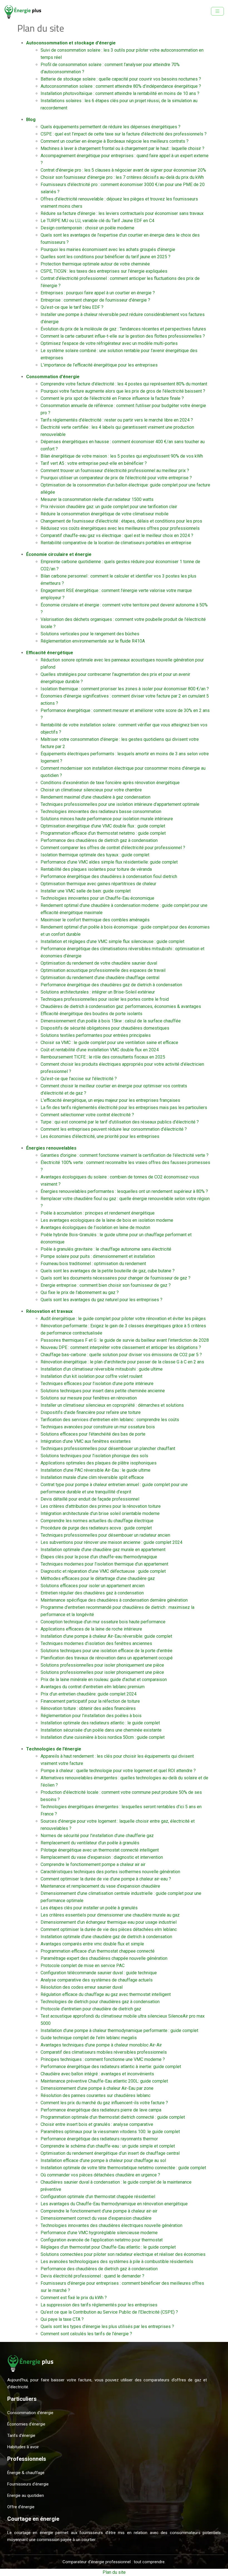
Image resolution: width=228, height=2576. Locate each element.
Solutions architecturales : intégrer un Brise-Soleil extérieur (98, 992)
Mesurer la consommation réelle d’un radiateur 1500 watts (97, 499)
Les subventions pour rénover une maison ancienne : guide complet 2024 (111, 1542)
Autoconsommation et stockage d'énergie (71, 43)
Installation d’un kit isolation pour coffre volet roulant (91, 1376)
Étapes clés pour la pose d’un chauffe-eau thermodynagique (99, 1557)
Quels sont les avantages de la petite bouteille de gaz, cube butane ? (108, 1271)
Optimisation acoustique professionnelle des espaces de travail (103, 970)
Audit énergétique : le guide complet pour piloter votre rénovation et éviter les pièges (123, 1319)
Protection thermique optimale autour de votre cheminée (95, 264)
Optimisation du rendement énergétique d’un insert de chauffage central (110, 2153)
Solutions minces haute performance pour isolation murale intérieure (107, 819)
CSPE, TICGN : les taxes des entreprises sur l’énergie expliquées (104, 271)
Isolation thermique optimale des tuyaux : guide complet (95, 855)
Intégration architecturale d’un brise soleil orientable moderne (100, 1513)
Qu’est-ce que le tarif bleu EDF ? (72, 307)
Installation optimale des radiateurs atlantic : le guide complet (100, 1723)
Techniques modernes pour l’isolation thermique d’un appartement (104, 1564)
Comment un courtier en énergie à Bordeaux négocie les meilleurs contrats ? (115, 141)
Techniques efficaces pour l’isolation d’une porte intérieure (97, 1384)
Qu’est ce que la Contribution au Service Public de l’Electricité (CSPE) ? (109, 2312)
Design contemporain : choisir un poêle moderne (87, 228)
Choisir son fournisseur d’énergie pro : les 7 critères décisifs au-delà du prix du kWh (122, 177)
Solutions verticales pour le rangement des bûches (90, 634)
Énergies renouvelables (51, 1148)
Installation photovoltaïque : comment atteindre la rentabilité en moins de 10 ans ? (120, 93)
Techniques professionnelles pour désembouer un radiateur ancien (105, 1535)
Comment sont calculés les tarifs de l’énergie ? (86, 2334)
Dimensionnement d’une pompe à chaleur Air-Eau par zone (97, 2088)
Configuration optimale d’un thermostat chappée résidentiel (98, 2197)
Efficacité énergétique (50, 653)
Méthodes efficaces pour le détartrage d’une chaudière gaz (98, 1578)
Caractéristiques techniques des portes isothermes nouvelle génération (110, 1872)
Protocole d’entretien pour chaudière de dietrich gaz (91, 2009)
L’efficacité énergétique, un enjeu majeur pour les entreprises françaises (110, 1100)
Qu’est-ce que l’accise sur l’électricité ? (79, 1079)
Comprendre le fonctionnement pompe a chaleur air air (93, 1864)
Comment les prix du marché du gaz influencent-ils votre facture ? (104, 2103)
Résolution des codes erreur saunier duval (82, 1987)
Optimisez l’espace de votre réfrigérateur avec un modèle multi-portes (109, 343)
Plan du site (114, 2572)
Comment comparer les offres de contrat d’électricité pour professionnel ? (113, 848)
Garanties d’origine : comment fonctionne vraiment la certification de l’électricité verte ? (125, 1155)
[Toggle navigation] (217, 11)
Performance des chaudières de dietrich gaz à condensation (99, 840)
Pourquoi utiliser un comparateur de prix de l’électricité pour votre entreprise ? (116, 478)
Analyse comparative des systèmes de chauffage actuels (97, 1980)
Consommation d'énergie (53, 377)
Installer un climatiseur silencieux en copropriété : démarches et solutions (112, 1405)
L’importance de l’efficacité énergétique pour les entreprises (99, 365)
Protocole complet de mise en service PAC (83, 1966)
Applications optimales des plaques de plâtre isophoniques (99, 1463)
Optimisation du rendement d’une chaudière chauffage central (100, 978)
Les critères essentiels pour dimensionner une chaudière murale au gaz (110, 1915)
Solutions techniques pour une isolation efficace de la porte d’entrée (106, 1651)
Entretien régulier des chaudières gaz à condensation (92, 1593)
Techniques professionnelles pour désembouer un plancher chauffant (108, 1448)
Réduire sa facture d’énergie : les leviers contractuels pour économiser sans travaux (122, 213)
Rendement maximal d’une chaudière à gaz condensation (96, 797)
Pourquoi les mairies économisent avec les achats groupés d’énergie (108, 249)
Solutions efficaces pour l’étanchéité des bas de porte (93, 1434)
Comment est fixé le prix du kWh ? (74, 2298)
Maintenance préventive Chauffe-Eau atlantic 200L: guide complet (104, 2081)
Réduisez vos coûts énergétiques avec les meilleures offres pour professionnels (120, 528)
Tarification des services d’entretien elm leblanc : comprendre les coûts (110, 1420)
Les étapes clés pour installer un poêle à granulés (89, 1908)
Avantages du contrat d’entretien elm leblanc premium (93, 1687)
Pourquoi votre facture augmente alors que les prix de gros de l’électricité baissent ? (123, 391)
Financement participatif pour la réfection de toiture (90, 1701)
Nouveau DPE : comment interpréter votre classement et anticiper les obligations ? (121, 1347)
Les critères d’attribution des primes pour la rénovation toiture (101, 1506)
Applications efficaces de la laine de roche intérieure (91, 1629)
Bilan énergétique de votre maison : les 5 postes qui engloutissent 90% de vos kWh (122, 456)
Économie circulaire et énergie (59, 554)
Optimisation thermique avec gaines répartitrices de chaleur (98, 884)
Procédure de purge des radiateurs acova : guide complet (96, 1528)
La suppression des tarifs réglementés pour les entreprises (99, 2305)
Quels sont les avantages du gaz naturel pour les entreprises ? (101, 1300)
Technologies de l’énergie (54, 1749)
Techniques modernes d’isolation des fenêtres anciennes (96, 1643)
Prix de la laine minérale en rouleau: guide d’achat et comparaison (104, 1680)
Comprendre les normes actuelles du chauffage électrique (97, 1521)
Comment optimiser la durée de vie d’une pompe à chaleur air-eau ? (106, 1879)
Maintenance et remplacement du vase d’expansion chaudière (100, 1886)
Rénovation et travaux (49, 1311)
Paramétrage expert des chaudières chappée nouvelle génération (104, 1958)
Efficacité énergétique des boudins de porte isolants (91, 1014)
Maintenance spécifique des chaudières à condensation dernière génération (114, 1600)
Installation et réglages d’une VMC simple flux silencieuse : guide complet (112, 941)
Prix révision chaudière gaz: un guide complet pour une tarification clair (109, 507)
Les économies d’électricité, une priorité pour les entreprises (100, 1136)
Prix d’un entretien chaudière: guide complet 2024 (89, 1694)
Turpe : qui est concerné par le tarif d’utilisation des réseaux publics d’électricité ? (120, 1122)
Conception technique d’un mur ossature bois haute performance (103, 1622)
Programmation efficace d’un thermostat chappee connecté (98, 1951)
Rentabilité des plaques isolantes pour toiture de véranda (96, 869)
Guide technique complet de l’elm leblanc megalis (89, 2038)
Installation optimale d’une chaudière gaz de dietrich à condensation (106, 1937)
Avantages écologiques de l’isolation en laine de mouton (95, 1227)
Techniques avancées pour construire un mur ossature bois (98, 1427)
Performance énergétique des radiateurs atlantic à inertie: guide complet (111, 2067)
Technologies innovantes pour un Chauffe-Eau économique (97, 898)
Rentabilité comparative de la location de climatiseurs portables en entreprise (116, 543)
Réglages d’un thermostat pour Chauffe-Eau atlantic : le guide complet (108, 2247)
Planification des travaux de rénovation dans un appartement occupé (107, 1658)
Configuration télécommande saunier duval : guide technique (99, 1973)
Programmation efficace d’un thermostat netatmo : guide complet (103, 833)
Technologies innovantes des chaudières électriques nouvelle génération (111, 2225)
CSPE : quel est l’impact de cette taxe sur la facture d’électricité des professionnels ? (124, 134)
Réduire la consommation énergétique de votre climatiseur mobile (105, 514)
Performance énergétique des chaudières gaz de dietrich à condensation (111, 985)
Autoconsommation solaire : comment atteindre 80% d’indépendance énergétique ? (121, 86)
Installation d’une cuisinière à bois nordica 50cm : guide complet (103, 1737)
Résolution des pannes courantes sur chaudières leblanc (96, 2095)
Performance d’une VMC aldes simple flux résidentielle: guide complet (109, 862)
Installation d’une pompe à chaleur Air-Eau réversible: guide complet (106, 1636)
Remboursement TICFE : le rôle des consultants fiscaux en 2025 (103, 1057)
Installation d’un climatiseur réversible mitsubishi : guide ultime (102, 1369)
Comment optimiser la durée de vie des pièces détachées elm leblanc (109, 1929)
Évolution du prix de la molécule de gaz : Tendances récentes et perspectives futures (123, 329)
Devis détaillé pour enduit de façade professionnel (90, 1499)
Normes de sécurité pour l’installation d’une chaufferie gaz (97, 1836)
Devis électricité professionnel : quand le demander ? (92, 2276)
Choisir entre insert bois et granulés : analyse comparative (97, 2124)
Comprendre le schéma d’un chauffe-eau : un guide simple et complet (108, 2146)
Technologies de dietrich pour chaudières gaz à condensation (100, 2002)
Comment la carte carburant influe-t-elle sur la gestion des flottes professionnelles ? (123, 336)
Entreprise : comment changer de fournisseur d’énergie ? (95, 300)
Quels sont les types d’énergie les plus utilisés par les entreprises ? (107, 2327)
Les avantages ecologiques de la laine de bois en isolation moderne (107, 1220)
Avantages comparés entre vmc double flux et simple (92, 1944)
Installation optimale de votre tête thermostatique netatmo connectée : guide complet (123, 2168)
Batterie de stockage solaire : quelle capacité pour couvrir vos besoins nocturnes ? (121, 79)
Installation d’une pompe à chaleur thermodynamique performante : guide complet (119, 2031)
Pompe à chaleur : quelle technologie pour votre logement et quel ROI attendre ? (118, 1771)
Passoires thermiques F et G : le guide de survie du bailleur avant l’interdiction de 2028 (125, 1340)
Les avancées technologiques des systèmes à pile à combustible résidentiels (117, 2262)
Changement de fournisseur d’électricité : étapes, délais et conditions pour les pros (121, 521)
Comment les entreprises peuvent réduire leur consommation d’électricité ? (114, 1129)
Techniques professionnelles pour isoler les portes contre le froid (105, 999)
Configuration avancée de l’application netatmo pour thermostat (102, 2240)
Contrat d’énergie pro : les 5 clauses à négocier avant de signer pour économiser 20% (123, 170)
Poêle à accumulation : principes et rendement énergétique (98, 1213)
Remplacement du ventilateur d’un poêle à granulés (90, 1843)
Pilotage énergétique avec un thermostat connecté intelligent (100, 1850)
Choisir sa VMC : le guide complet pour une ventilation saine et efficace (109, 1043)
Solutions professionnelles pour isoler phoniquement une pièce (102, 1665)
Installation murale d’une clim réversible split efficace (92, 1477)
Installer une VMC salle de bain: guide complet (86, 891)
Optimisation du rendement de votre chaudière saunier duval (99, 963)
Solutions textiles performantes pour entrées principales (96, 1035)
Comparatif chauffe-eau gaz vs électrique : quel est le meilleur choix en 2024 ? (117, 535)
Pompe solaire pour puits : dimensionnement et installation (98, 1256)
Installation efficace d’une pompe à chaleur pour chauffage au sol (103, 2160)
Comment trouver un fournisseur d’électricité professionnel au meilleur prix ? (115, 471)
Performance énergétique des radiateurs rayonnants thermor (99, 2139)
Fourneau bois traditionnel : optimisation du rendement (93, 1264)
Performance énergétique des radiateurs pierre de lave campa (101, 2110)
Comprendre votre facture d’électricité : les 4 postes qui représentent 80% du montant (124, 384)
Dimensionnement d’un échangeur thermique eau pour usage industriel (109, 1922)
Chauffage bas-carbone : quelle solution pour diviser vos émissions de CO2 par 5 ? (121, 1355)
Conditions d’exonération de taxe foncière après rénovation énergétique (110, 783)
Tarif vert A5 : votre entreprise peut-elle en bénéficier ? (94, 463)
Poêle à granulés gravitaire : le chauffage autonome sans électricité (106, 1249)
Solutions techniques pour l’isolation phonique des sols (94, 1456)
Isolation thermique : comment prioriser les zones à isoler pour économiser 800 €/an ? (125, 689)
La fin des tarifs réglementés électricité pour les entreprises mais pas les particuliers (124, 1108)
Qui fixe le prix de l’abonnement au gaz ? (80, 1292)
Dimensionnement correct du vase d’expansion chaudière (96, 2218)
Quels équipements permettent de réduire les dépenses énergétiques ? (111, 127)
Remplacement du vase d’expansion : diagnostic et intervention (102, 1857)
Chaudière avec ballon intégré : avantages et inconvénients (97, 2074)
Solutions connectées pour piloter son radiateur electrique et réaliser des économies (123, 2254)
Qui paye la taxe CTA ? (62, 2319)
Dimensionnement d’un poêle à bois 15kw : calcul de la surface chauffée (111, 1021)
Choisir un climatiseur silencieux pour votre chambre (91, 790)
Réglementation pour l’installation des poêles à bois (91, 1716)
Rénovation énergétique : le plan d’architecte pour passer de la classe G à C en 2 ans (122, 1362)
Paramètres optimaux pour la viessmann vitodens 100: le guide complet (110, 2132)
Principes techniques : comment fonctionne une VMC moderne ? (103, 2059)
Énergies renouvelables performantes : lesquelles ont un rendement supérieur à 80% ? (124, 1191)
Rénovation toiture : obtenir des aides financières (88, 1708)
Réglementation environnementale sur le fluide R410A (93, 641)
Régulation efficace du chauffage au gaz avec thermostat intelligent (106, 1994)
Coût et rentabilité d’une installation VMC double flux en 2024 (100, 1050)
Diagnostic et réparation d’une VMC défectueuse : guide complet (103, 1571)
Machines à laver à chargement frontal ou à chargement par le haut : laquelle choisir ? (122, 148)
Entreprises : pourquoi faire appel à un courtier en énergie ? (98, 293)
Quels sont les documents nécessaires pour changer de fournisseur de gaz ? (116, 1278)
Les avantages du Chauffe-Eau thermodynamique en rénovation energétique (114, 2204)
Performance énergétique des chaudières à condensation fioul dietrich (109, 876)
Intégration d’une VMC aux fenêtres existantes (86, 1441)
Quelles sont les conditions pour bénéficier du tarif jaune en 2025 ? (106, 257)
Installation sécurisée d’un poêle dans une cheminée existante (101, 1730)
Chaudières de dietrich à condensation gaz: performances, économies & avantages (121, 1006)
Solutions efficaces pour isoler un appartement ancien (93, 1586)
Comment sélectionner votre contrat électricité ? (87, 1115)
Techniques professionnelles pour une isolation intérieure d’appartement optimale (120, 804)
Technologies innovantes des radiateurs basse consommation (101, 812)
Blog (31, 120)
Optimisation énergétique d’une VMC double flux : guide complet (103, 826)
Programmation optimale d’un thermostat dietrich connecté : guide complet (113, 2117)
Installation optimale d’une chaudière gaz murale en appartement (103, 1550)
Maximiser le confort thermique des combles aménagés (95, 920)
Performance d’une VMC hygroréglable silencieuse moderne (99, 2233)
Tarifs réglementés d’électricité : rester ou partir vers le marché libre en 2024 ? (117, 420)
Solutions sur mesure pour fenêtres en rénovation (89, 1398)
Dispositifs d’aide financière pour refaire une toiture (91, 1412)
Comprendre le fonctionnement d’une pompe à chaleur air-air (99, 2211)
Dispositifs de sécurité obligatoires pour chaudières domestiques (105, 1028)
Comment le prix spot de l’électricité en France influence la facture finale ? (112, 398)
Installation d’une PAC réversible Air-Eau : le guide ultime (96, 1470)
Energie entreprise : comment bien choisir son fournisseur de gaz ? (106, 1285)
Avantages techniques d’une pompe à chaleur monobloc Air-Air (101, 2045)
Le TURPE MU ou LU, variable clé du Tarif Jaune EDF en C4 (97, 221)
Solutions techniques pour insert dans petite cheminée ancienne (103, 1391)
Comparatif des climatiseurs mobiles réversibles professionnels (104, 2052)
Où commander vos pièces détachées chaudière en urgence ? (100, 2175)
